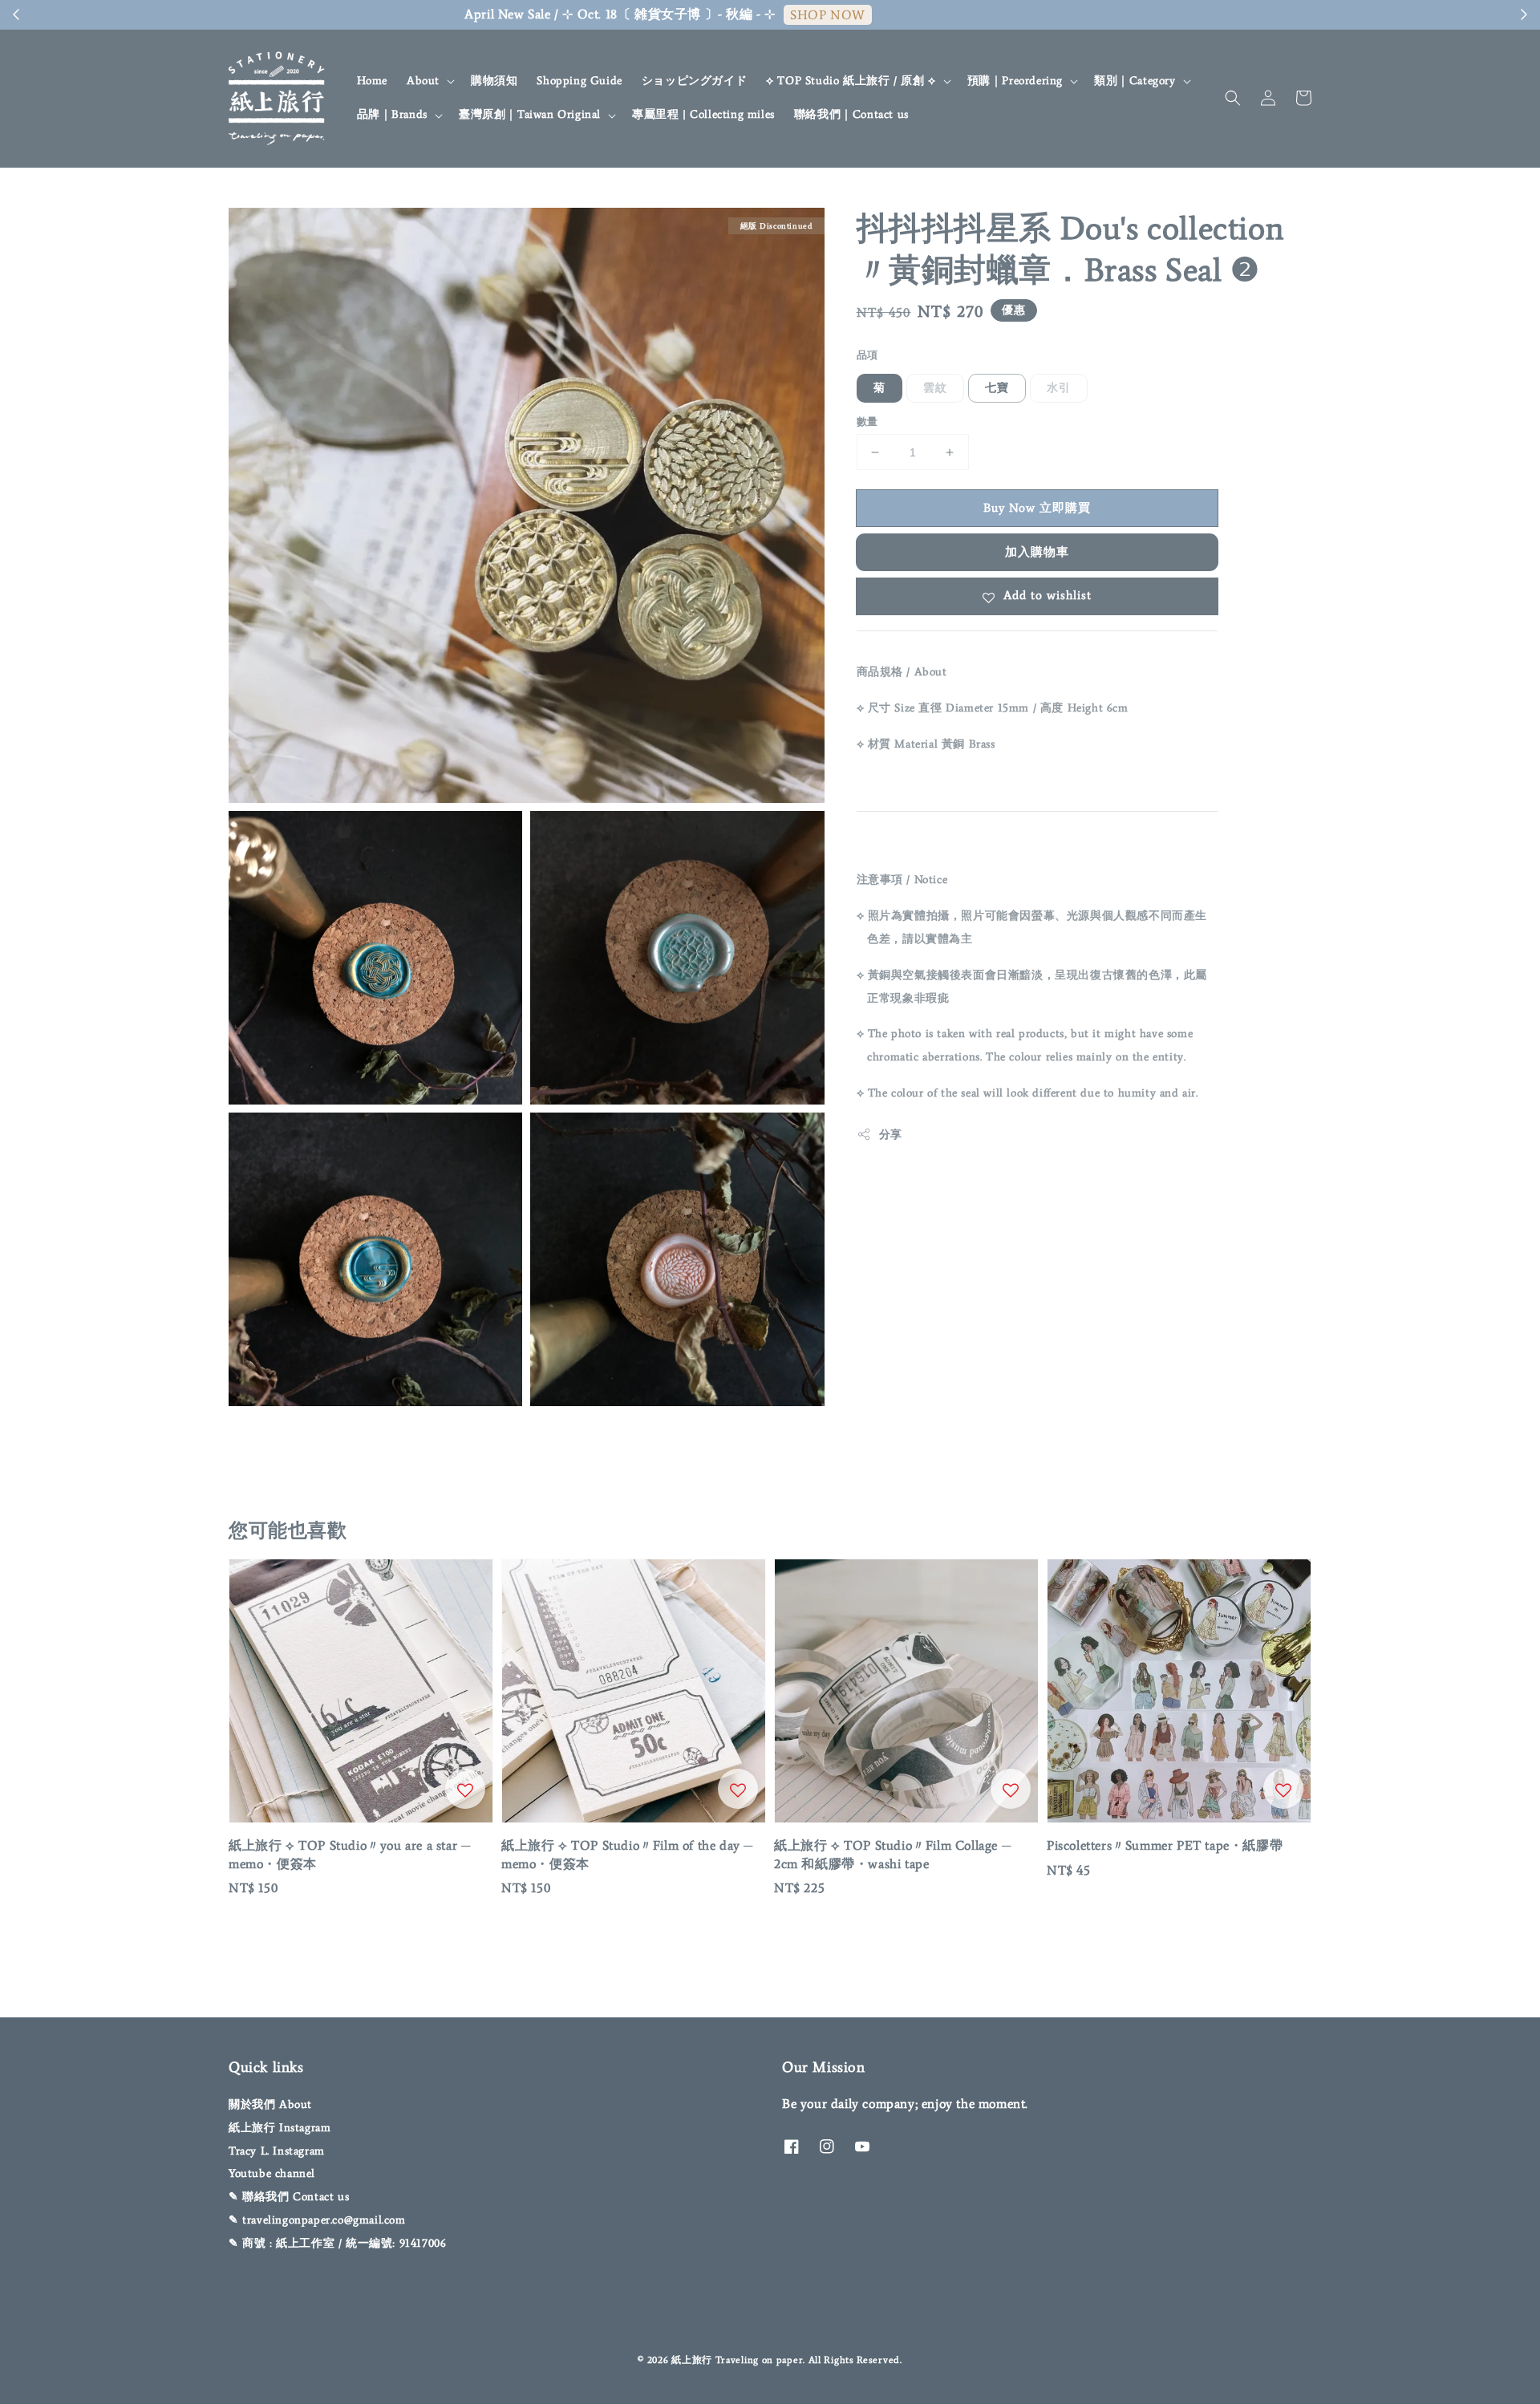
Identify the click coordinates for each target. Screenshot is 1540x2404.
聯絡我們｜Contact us (851, 114)
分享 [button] (891, 1135)
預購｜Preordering (1015, 81)
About (423, 81)
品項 (867, 355)
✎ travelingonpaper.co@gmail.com (317, 2220)
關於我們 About (270, 2104)
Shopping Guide (579, 81)
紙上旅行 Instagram (280, 2128)
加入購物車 (1037, 552)
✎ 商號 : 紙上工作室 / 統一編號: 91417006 (337, 2243)
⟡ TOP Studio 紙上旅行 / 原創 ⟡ (851, 81)
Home (372, 81)
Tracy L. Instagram (277, 2151)
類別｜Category (1135, 81)
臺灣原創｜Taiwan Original (530, 114)
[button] (1233, 98)
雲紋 (935, 388)
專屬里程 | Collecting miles (703, 114)
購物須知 (494, 81)
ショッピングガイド (694, 81)
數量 (867, 422)
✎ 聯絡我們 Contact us (289, 2197)
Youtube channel (272, 2173)
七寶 (997, 388)
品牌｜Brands (392, 114)
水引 (1059, 388)
